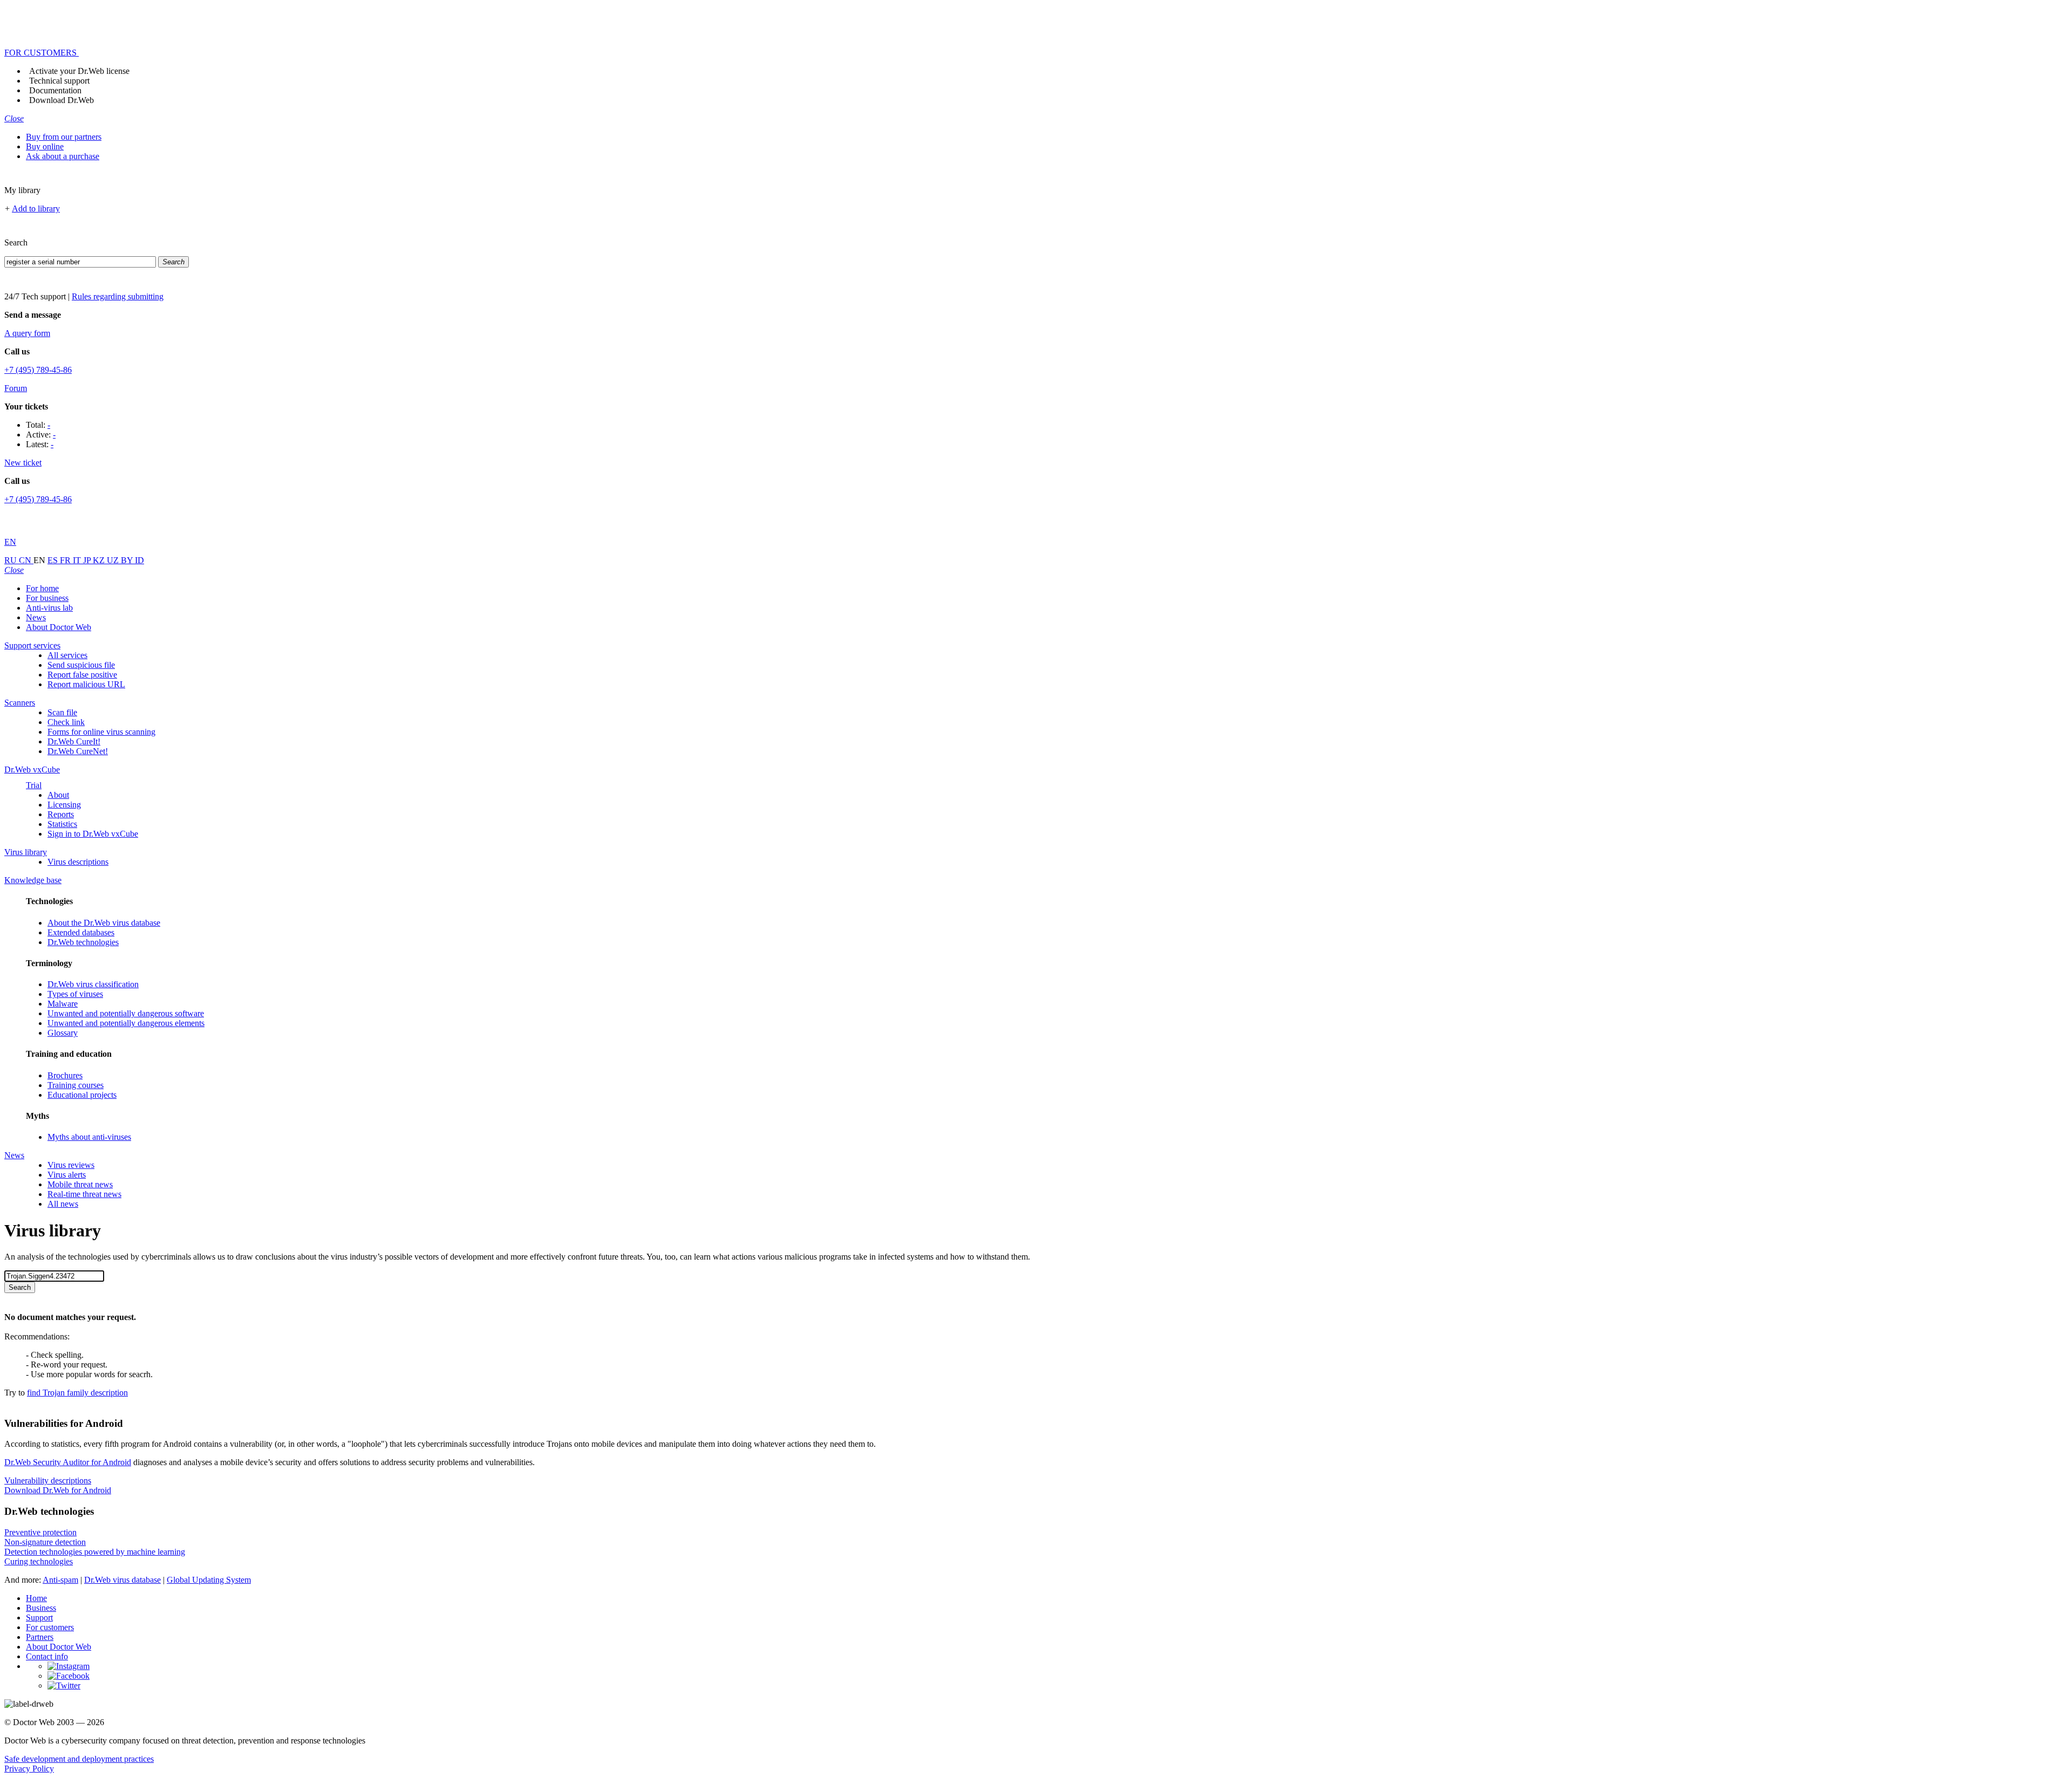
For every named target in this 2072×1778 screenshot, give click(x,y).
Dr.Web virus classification (93, 984)
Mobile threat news (80, 1184)
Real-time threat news (84, 1194)
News (36, 617)
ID (139, 560)
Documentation (55, 90)
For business (47, 598)
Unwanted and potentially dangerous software (126, 1013)
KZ (100, 560)
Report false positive (82, 675)
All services (67, 655)
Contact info (47, 1656)
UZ (114, 560)
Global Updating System (209, 1580)
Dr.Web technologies (83, 942)
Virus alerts (67, 1175)
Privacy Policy (29, 1769)
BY (128, 560)
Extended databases (81, 932)
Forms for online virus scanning (101, 732)
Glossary (63, 1033)
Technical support (59, 81)
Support (39, 1618)
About (58, 795)
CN (26, 560)
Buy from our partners (64, 137)
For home (42, 588)
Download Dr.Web (62, 100)
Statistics (62, 824)
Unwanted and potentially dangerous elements (126, 1023)
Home (36, 1598)
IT (78, 560)
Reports (61, 814)
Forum (16, 388)
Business (41, 1608)
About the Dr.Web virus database (104, 923)
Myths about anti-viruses (89, 1137)
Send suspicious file (81, 665)
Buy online (45, 146)
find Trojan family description (77, 1393)
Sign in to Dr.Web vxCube (93, 834)
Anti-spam (60, 1580)
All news (63, 1204)
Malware (63, 1004)
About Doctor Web (59, 627)
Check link (66, 722)
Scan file (62, 712)
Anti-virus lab (49, 608)
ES (54, 560)
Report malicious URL (86, 684)
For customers (50, 1627)
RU (12, 560)
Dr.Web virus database (122, 1580)
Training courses (76, 1085)
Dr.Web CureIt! (74, 741)
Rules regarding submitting (118, 296)
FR (66, 560)
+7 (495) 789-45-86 (38, 370)
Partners (40, 1637)
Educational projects (82, 1095)
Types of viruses (75, 994)
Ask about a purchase (63, 156)
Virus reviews (71, 1165)
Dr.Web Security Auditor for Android (68, 1462)
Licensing (64, 805)
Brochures (65, 1075)
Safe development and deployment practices (79, 1759)
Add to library (36, 208)
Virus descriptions (78, 862)
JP (88, 560)
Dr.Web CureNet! (78, 751)
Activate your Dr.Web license (79, 71)
